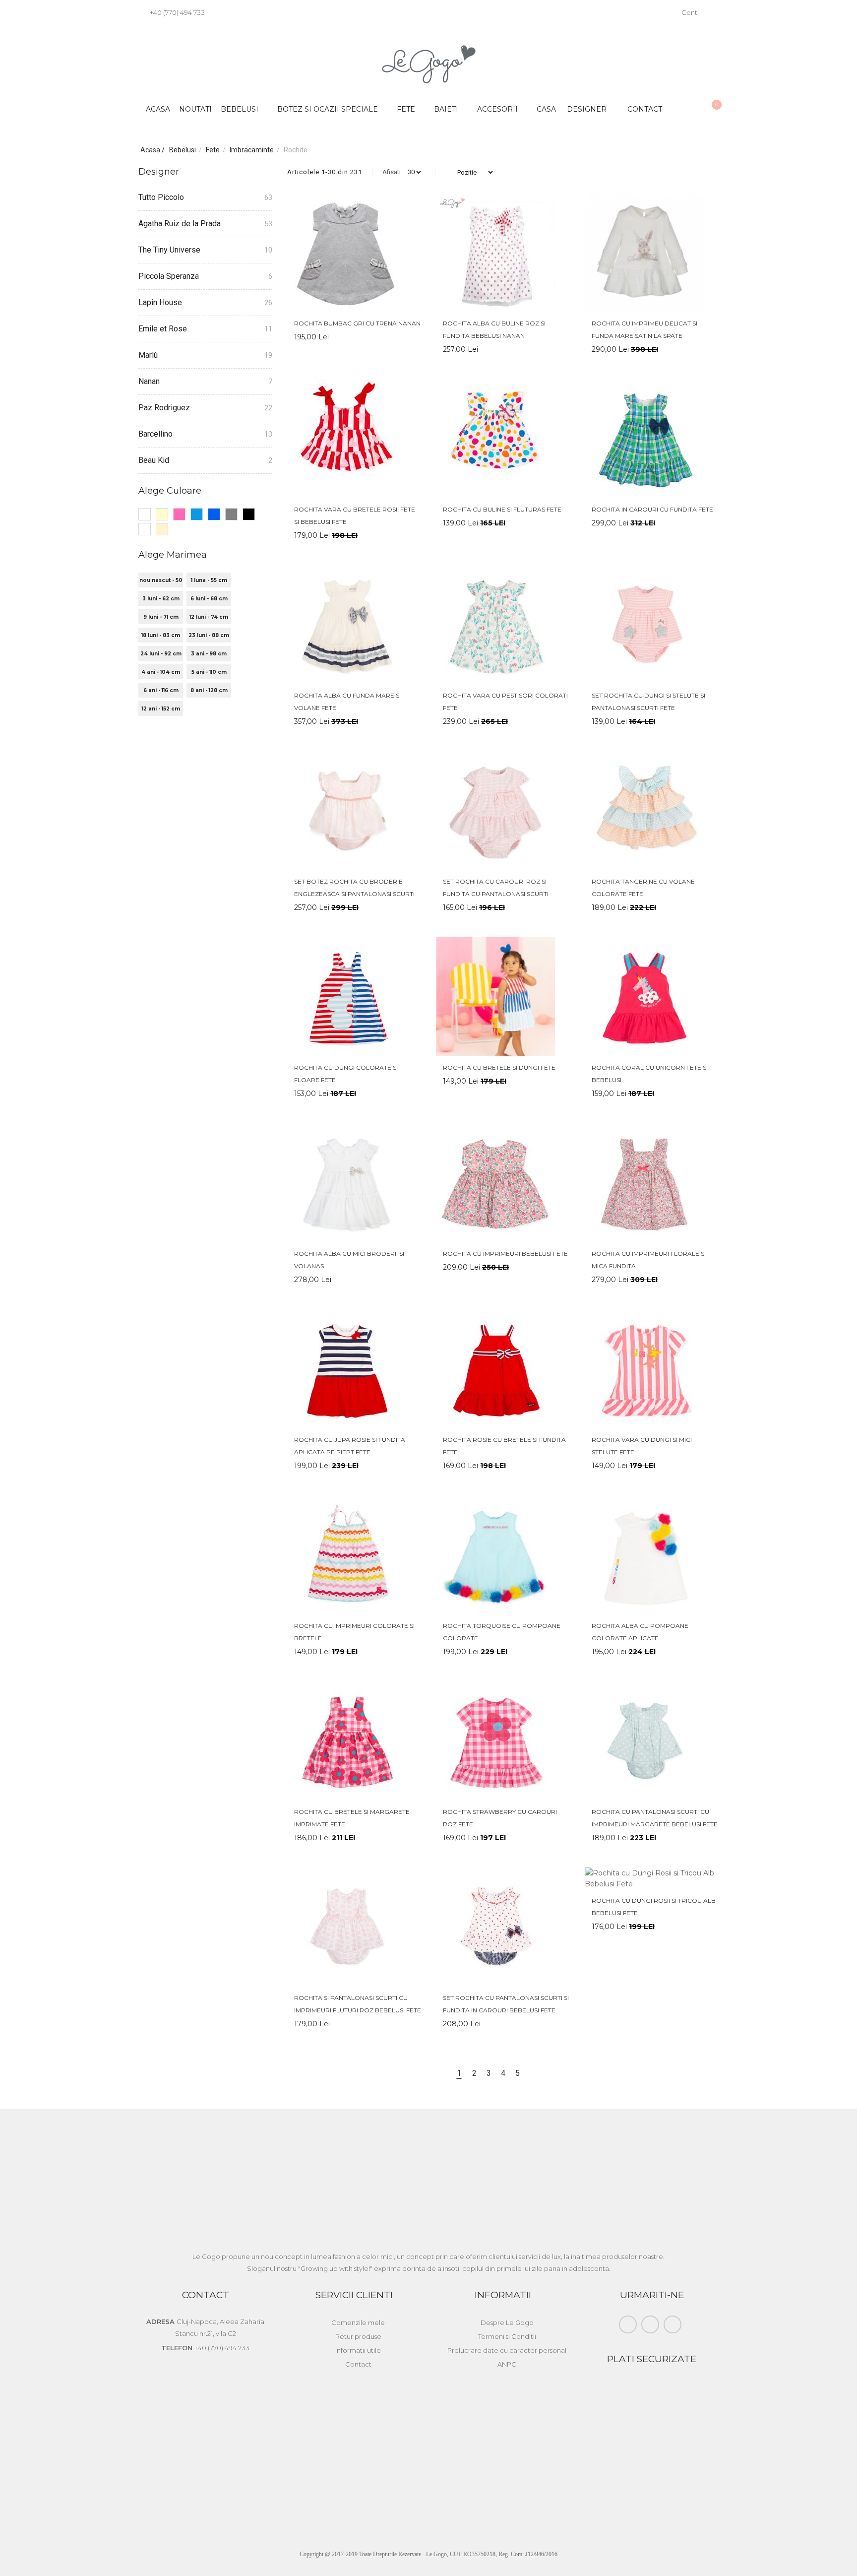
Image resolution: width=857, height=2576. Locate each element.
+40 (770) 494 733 (177, 12)
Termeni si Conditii (507, 2336)
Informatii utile (358, 2350)
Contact (645, 109)
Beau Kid (154, 460)
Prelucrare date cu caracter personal (507, 2350)
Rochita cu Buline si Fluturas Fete (502, 509)
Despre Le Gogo (507, 2322)
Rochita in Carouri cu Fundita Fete (652, 509)
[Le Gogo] (429, 64)
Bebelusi (183, 150)
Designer (587, 109)
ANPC (507, 2364)
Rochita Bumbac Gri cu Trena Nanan (357, 323)
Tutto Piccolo (161, 197)
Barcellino (155, 434)
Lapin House (160, 302)
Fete (214, 150)
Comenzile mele (358, 2322)
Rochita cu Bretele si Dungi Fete (499, 1067)
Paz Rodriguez (164, 408)
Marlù (148, 355)
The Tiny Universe (169, 250)
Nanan (149, 381)
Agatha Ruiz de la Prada (180, 224)
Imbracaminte (252, 150)
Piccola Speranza (169, 276)
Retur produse (358, 2336)
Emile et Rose (163, 329)
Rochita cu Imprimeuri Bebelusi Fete (505, 1254)
